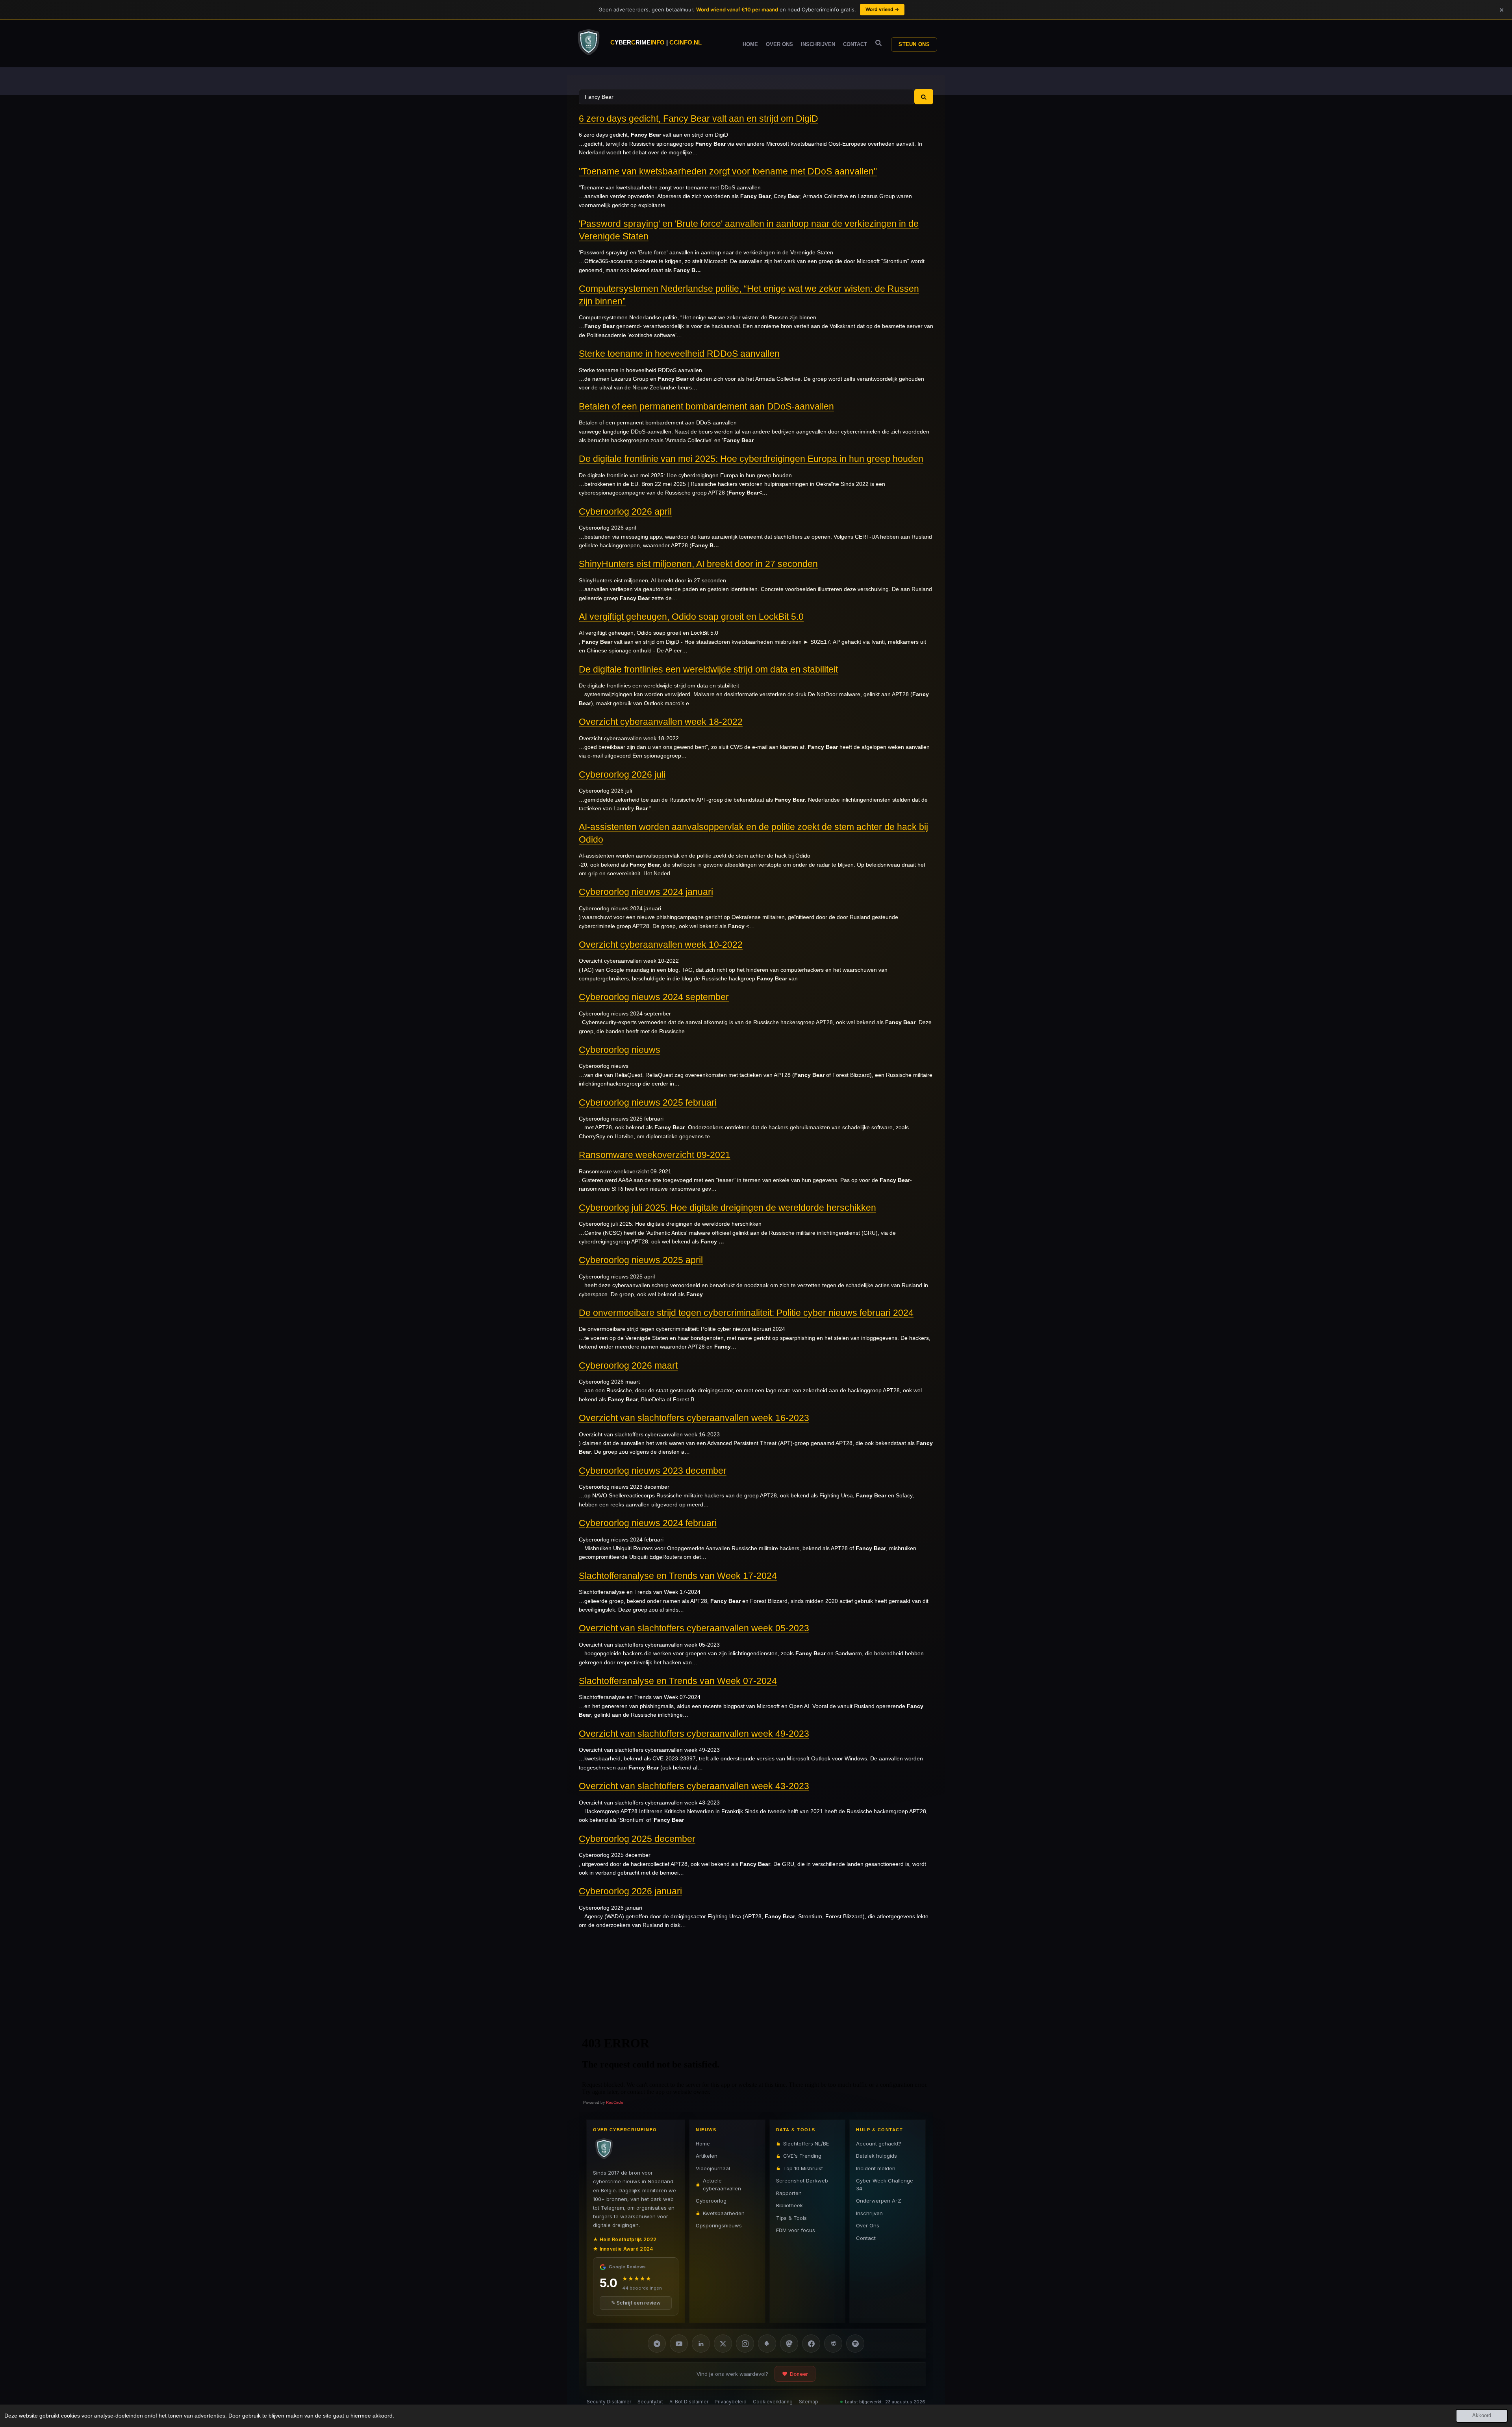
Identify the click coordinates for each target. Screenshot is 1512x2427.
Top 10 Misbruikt (803, 2168)
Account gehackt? (879, 2144)
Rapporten (789, 2193)
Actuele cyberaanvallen (722, 2184)
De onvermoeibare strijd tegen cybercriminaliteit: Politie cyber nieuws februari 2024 (746, 1313)
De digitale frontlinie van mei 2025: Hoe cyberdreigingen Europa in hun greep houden (751, 459)
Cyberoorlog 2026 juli (622, 774)
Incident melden (876, 2168)
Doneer (799, 2374)
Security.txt (650, 2402)
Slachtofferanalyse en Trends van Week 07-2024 (678, 1681)
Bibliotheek (789, 2205)
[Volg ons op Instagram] (745, 2344)
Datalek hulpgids (876, 2156)
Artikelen (707, 2156)
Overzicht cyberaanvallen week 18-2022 (661, 722)
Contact (866, 2238)
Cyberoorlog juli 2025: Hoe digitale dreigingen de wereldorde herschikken (727, 1208)
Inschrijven (869, 2213)
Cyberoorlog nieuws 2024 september (654, 997)
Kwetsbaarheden (724, 2213)
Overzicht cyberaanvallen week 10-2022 (661, 945)
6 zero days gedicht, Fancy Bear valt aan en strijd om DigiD (699, 119)
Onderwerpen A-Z (879, 2201)
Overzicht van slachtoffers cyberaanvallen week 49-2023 (694, 1734)
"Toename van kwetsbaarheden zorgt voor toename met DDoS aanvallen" (728, 171)
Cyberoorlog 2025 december (637, 1839)
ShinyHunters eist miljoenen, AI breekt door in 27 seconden (698, 564)
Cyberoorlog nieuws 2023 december (653, 1471)
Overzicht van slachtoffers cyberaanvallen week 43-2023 (694, 1786)
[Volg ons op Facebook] (811, 2344)
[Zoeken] (878, 43)
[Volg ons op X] (723, 2344)
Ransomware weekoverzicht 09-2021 (655, 1155)
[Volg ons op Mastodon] (789, 2344)
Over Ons (868, 2225)
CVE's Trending (802, 2156)
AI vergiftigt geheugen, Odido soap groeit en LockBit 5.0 (691, 617)
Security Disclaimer (609, 2402)
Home (703, 2144)
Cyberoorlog (711, 2201)
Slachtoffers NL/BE (806, 2144)
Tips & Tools (791, 2218)
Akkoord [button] (1482, 2416)
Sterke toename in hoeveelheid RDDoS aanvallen (679, 354)
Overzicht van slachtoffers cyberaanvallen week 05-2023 (694, 1628)
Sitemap (809, 2402)
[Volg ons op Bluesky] (767, 2344)
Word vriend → (882, 9)
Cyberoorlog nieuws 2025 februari (648, 1102)
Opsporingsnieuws (719, 2225)
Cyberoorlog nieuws (620, 1050)
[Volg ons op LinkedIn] (701, 2344)
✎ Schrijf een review (636, 2303)
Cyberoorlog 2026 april (625, 511)
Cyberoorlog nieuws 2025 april (641, 1260)
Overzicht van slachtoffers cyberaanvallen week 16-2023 (694, 1418)
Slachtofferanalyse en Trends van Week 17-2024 (678, 1576)
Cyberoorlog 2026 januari (630, 1891)
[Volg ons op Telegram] (657, 2344)
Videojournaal (713, 2168)
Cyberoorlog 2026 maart (628, 1365)
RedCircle (615, 2102)
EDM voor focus (796, 2230)
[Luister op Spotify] (855, 2344)
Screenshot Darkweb (802, 2181)
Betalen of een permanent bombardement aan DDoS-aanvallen (706, 406)
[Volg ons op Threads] (833, 2344)
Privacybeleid (731, 2402)
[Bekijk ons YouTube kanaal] (679, 2344)
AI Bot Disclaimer (689, 2402)
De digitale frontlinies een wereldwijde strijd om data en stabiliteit (708, 669)
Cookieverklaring (773, 2402)
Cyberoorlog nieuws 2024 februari (648, 1523)
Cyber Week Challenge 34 (885, 2184)
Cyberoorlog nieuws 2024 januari (646, 892)
